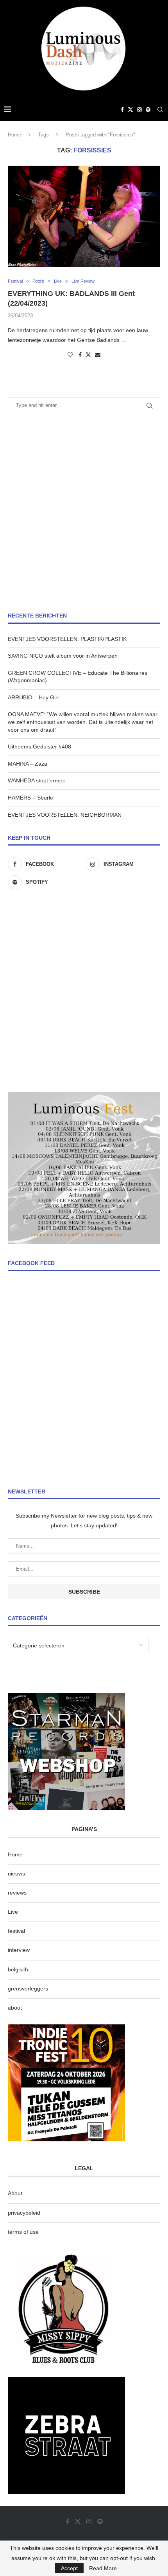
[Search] (160, 110)
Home (14, 135)
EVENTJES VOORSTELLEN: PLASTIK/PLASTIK (67, 639)
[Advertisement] (84, 513)
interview (19, 1950)
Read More (103, 2568)
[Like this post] (70, 355)
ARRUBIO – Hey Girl (33, 697)
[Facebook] (122, 110)
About (15, 2193)
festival (16, 1931)
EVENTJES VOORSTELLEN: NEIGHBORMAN (65, 815)
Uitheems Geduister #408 (39, 747)
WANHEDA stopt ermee (37, 780)
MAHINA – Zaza (28, 764)
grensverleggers (28, 1989)
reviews (17, 1893)
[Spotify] (148, 110)
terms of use (23, 2232)
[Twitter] (130, 110)
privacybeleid (24, 2213)
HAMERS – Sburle (30, 798)
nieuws (16, 1874)
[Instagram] (139, 110)
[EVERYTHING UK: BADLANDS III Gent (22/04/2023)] (84, 216)
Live (13, 1912)
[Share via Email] (98, 355)
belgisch (18, 1969)
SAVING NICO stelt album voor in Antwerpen (63, 656)
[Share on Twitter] (88, 355)
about (15, 2008)
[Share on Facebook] (80, 355)
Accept (69, 2568)
